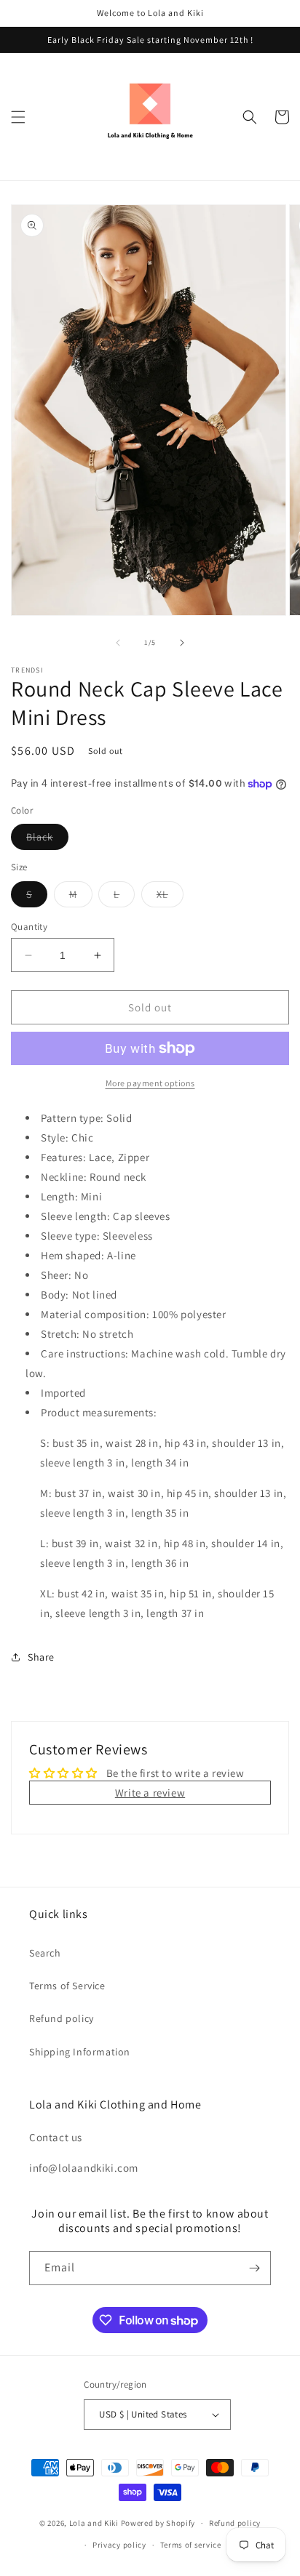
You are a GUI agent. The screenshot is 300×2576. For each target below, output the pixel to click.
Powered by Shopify (158, 2523)
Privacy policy (119, 2545)
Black (47, 840)
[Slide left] (118, 643)
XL (170, 897)
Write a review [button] (150, 1793)
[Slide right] (182, 643)
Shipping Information (80, 2052)
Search (45, 1953)
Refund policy (62, 2018)
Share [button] (41, 1657)
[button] (18, 117)
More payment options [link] (150, 1083)
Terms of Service (67, 1986)
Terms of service (191, 2545)
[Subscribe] (254, 2268)
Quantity (29, 927)
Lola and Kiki (94, 2523)
